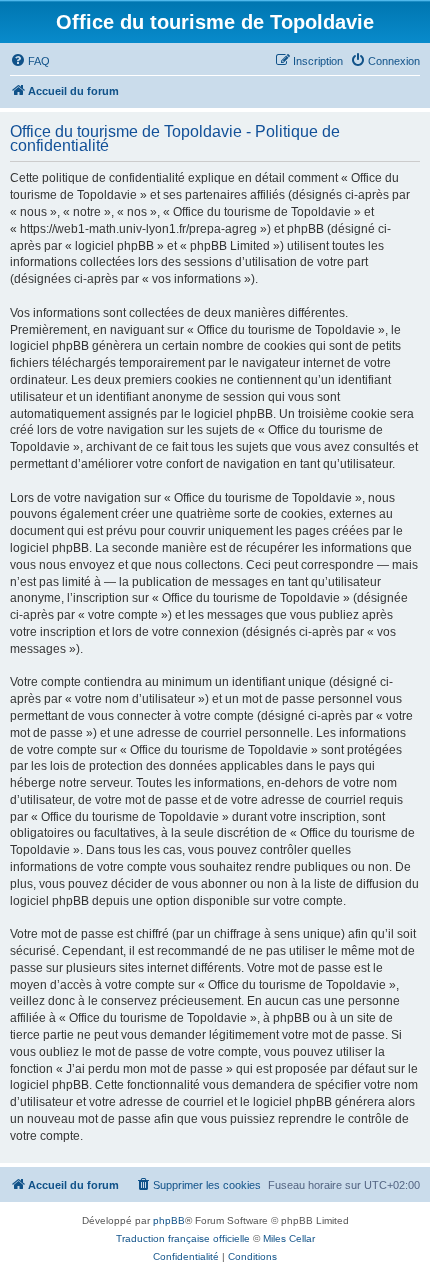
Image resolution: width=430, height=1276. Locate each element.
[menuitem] (30, 61)
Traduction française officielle (183, 1238)
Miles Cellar (289, 1238)
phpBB (169, 1220)
